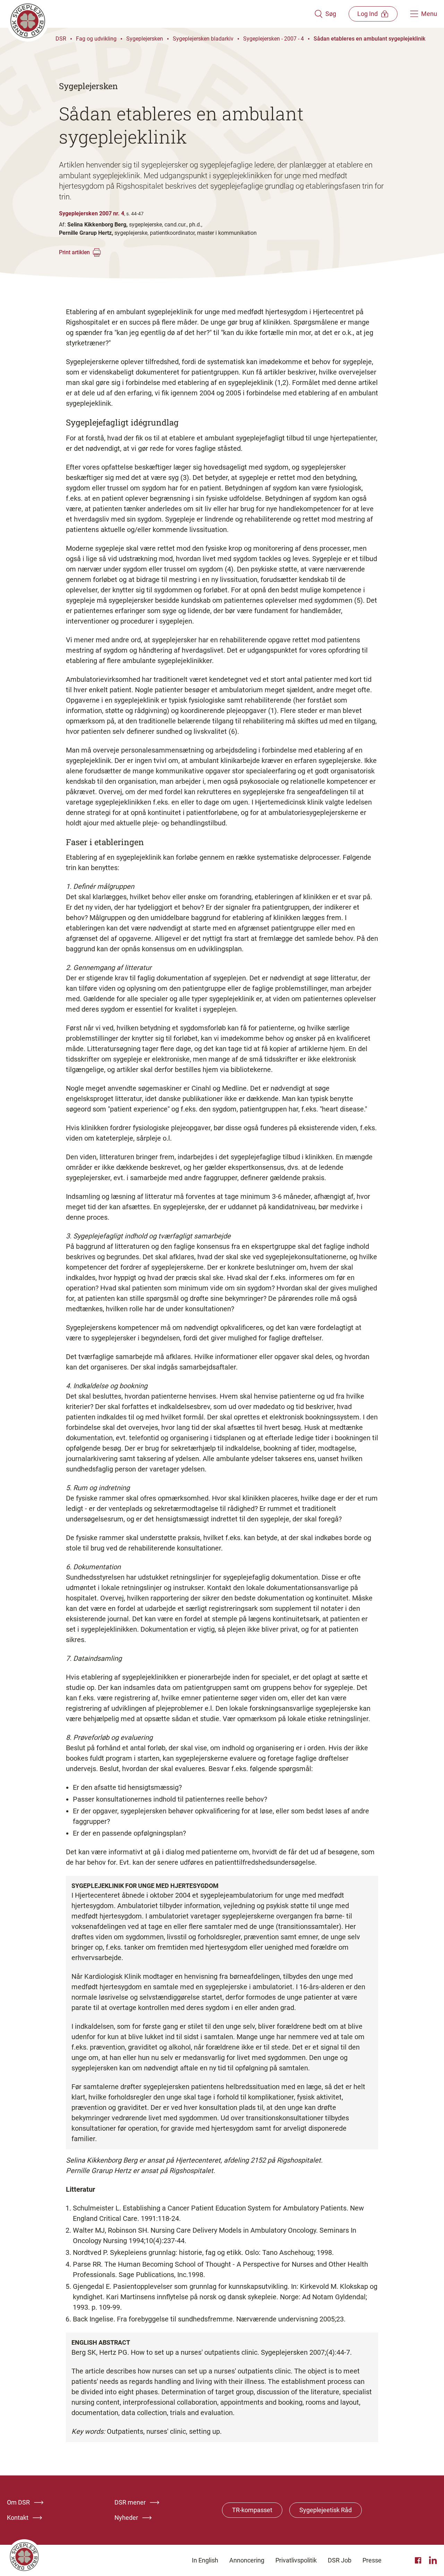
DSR (61, 39)
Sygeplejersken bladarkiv (203, 39)
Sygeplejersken (145, 39)
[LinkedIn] (433, 2560)
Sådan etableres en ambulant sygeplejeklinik (369, 39)
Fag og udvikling (96, 39)
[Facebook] (419, 2560)
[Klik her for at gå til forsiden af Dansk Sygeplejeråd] (161, 14)
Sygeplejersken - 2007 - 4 (274, 39)
